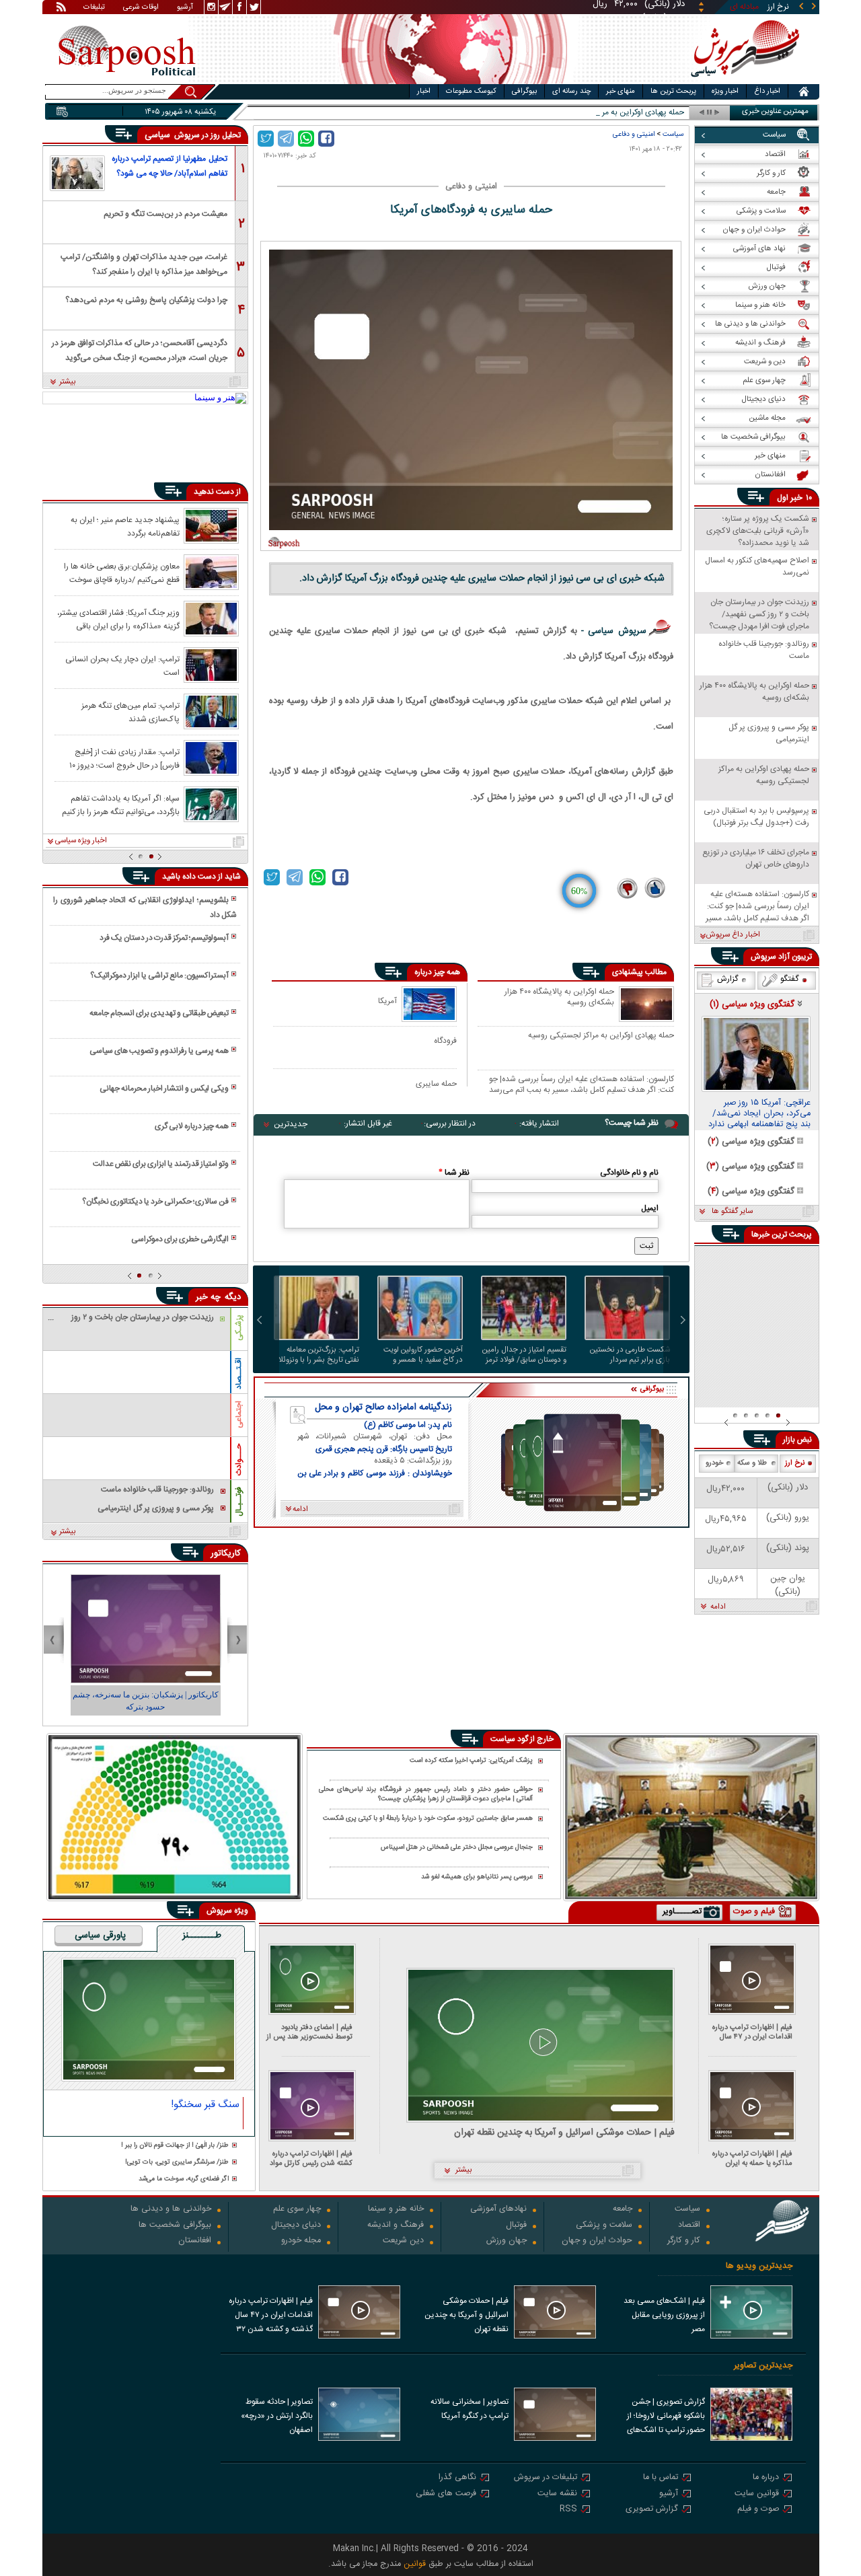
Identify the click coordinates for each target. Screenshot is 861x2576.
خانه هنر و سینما (396, 2210)
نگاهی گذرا (457, 2478)
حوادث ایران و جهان (597, 2241)
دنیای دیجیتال (296, 2226)
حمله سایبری (436, 1083)
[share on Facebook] (326, 139)
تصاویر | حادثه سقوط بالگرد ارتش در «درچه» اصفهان (277, 2416)
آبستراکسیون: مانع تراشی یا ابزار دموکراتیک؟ (159, 976)
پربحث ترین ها (673, 91)
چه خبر (208, 1297)
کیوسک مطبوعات (471, 91)
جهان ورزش (507, 2241)
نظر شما (454, 1173)
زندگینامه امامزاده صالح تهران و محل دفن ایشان (383, 1407)
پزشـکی (239, 1328)
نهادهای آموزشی (498, 2210)
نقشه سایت (557, 2494)
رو (681, 113)
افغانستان (195, 2241)
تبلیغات (94, 8)
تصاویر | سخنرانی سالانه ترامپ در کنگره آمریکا (470, 2409)
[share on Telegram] (286, 139)
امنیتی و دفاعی (634, 134)
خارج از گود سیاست (522, 1739)
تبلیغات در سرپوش (546, 2478)
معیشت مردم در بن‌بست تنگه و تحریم (165, 214)
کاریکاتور (226, 1553)
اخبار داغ (767, 91)
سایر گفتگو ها (732, 1212)
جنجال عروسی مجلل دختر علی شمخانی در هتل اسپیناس (457, 1848)
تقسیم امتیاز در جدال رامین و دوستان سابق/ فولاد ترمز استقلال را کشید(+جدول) (524, 1355)
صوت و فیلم (758, 2510)
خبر (796, 498)
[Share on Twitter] (266, 139)
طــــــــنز (202, 1936)
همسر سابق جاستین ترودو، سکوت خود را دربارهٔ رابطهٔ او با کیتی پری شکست (428, 1819)
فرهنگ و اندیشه (396, 2226)
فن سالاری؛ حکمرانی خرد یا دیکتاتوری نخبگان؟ (155, 1202)
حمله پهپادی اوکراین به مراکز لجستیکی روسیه (601, 1036)
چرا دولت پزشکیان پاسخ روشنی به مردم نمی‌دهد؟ (146, 300)
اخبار (424, 91)
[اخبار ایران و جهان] (743, 81)
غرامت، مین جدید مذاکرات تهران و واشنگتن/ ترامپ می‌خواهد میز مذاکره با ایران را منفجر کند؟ (144, 263)
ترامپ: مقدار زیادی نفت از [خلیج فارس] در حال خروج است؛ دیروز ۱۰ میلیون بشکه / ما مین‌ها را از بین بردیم (118, 758)
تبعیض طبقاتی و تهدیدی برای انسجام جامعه (159, 1013)
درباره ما (766, 2478)
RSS (568, 2510)
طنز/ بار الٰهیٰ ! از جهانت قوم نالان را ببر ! (175, 2146)
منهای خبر (621, 91)
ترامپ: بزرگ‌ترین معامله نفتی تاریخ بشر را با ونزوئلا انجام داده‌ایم (319, 1355)
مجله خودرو (301, 2241)
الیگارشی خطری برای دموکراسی (180, 1239)
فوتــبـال (239, 1502)
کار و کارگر (684, 2241)
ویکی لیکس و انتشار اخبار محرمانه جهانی (164, 1089)
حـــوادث (239, 1460)
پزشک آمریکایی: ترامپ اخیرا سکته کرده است (471, 1761)
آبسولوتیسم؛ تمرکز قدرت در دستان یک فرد (164, 938)
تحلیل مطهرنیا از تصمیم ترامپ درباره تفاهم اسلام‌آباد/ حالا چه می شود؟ (170, 166)
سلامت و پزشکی (604, 2226)
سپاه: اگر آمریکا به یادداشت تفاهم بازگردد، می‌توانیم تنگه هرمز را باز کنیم (121, 805)
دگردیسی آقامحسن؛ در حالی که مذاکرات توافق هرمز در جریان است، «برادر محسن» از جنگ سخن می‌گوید (140, 349)
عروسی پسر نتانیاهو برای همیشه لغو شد (477, 1877)
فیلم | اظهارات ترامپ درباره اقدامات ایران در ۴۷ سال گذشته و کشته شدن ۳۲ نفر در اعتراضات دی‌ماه (749, 2032)
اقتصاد (689, 2226)
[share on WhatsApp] (306, 139)
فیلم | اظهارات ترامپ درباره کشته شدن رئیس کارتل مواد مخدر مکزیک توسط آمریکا (311, 2159)
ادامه (718, 1607)
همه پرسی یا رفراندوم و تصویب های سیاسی (159, 1051)
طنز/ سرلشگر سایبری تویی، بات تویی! (177, 2163)
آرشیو (185, 8)
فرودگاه (445, 1040)
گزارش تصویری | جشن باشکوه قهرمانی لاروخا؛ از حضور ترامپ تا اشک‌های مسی (666, 2417)
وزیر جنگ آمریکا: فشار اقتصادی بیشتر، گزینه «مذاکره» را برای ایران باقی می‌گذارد (118, 619)
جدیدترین (291, 1124)
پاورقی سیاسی (100, 1936)
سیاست (673, 134)
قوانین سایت (757, 2494)
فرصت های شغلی (446, 2494)
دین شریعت (403, 2241)
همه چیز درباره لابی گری (192, 1126)
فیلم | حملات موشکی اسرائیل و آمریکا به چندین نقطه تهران (564, 2133)
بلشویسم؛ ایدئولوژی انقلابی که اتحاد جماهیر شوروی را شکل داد (145, 908)
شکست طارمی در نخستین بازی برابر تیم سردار (630, 1355)
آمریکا (387, 1001)
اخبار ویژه (725, 91)
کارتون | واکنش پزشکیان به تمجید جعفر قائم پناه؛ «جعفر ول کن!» (146, 1701)
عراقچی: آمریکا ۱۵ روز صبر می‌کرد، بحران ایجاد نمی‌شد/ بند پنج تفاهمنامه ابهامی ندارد (759, 1114)
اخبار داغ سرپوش (733, 935)
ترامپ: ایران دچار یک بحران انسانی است (122, 665)
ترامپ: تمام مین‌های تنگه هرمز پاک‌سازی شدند (130, 712)
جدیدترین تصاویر (763, 2366)
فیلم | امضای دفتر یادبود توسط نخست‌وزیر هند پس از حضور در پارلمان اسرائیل (309, 2032)
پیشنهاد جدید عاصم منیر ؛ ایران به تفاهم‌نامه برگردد (125, 526)
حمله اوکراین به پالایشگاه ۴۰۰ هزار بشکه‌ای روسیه (559, 998)
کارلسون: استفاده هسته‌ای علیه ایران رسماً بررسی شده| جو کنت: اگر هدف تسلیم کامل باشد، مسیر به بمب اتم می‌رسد (582, 1084)
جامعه (623, 2210)
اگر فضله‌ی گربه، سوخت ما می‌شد (184, 2179)
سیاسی (159, 135)
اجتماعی (239, 1414)
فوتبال (516, 2226)
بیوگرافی (524, 91)
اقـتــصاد (239, 1373)
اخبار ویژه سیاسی (81, 841)
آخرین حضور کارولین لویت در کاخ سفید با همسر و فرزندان (423, 1355)
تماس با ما (661, 2478)
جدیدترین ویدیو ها (759, 2266)
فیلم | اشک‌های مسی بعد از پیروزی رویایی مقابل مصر (664, 2315)
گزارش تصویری (652, 2510)
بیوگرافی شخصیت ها (175, 2226)
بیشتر (68, 382)
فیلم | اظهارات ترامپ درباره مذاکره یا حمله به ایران (752, 2159)
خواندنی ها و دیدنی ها (171, 2210)
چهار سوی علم (297, 2210)
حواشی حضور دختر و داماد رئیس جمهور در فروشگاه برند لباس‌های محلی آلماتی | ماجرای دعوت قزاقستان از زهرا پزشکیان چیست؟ (426, 1795)
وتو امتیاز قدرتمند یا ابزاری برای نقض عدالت (161, 1164)
